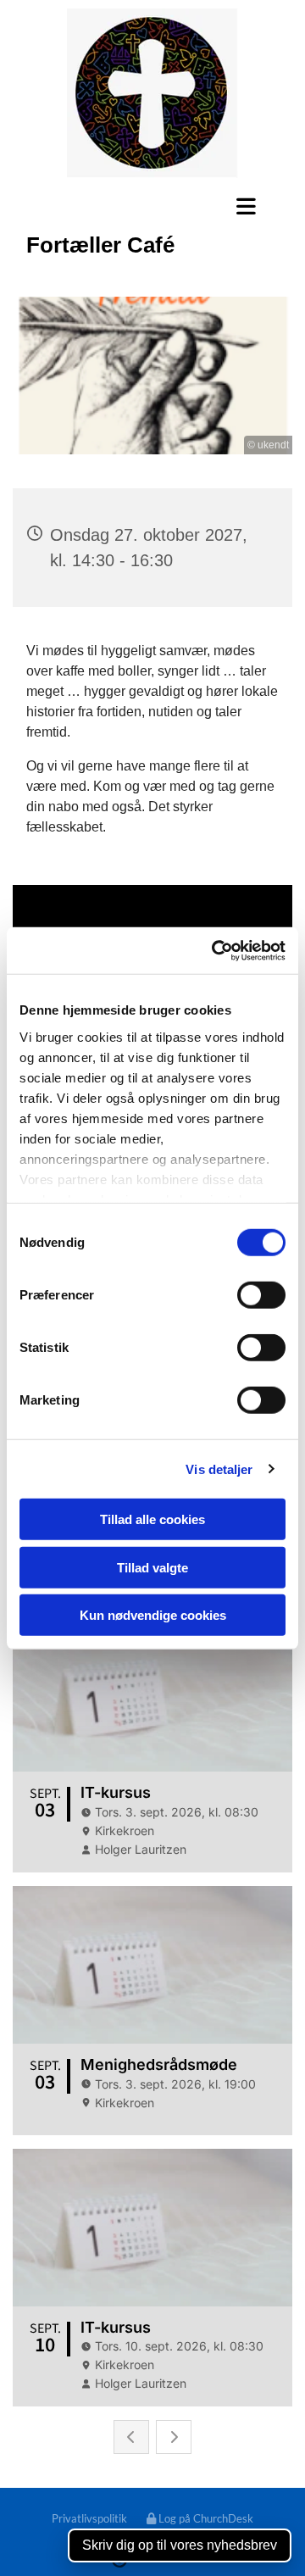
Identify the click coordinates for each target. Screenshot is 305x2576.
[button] (152, 206)
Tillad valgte (152, 1567)
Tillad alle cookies (152, 1519)
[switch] (261, 1295)
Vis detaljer (219, 1469)
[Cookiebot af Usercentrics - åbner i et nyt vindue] (215, 950)
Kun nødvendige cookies (153, 1615)
